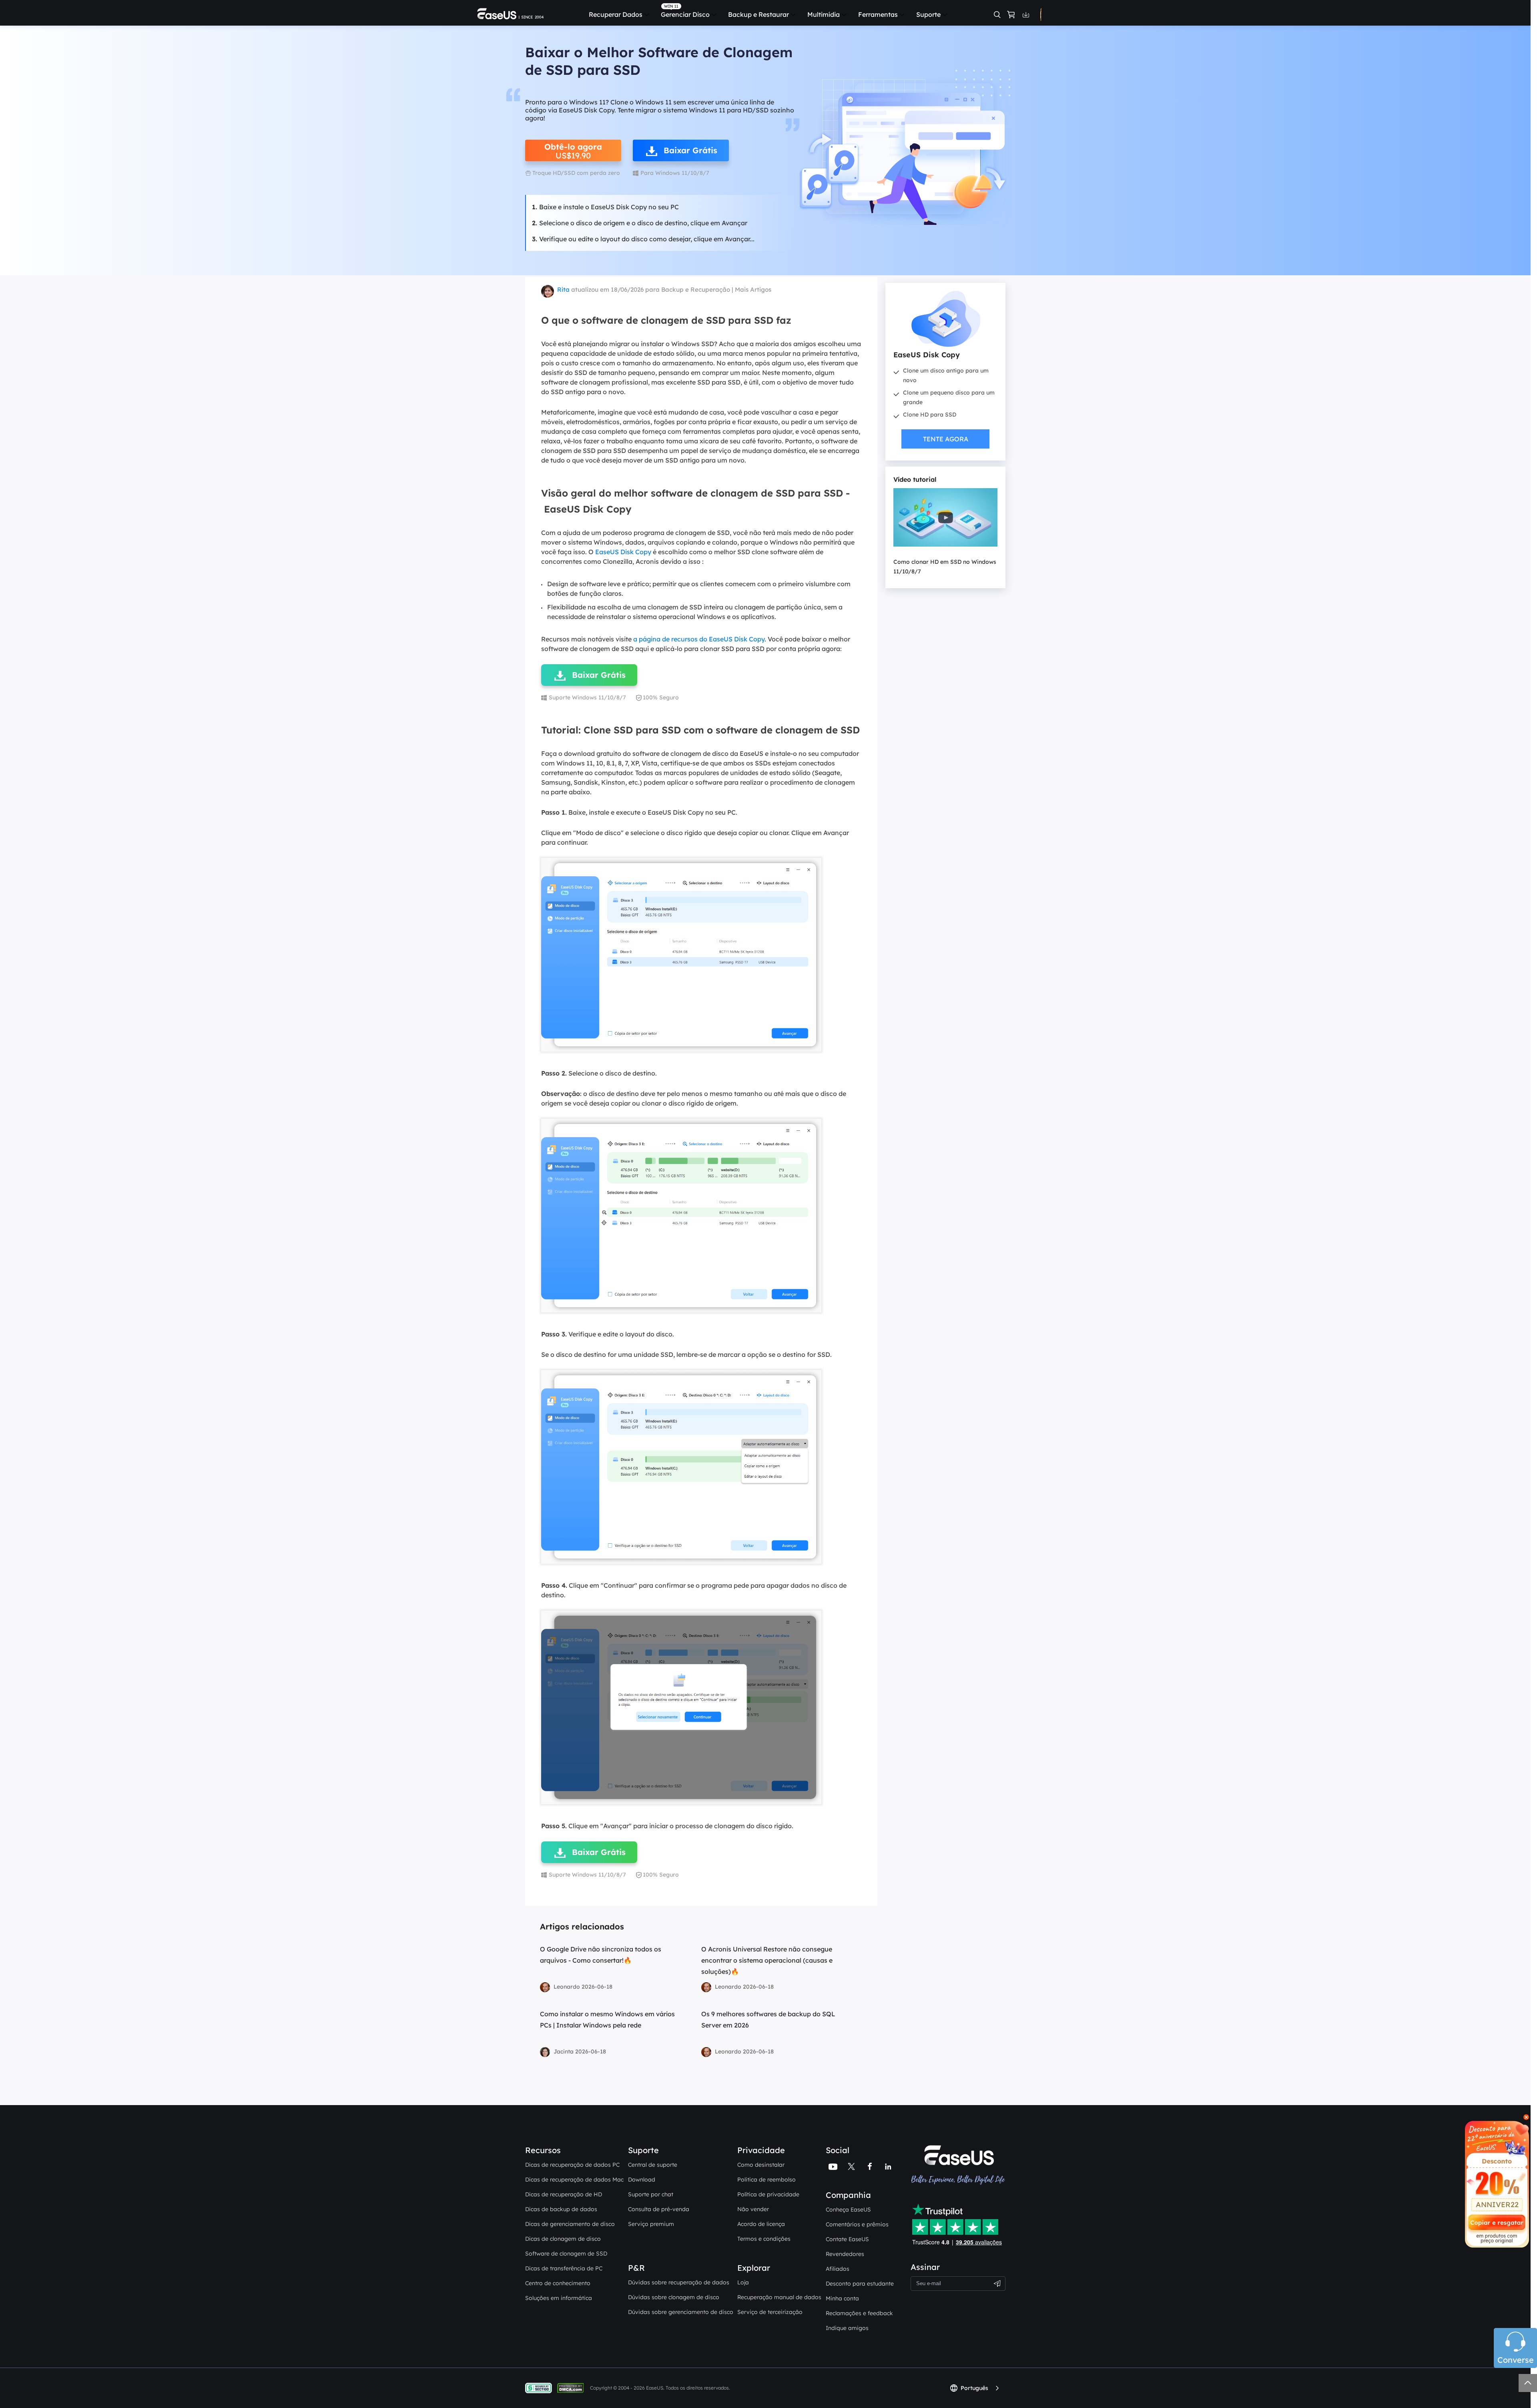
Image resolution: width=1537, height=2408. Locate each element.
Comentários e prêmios (857, 2224)
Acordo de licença (761, 2224)
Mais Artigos (753, 289)
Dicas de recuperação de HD (564, 2194)
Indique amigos (847, 2328)
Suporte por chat (651, 2194)
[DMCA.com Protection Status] (573, 2387)
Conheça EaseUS (848, 2210)
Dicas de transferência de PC (564, 2268)
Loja (743, 2282)
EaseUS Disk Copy (623, 552)
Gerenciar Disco (685, 14)
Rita (563, 289)
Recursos (543, 2150)
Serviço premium (651, 2224)
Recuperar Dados (616, 14)
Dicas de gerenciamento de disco (570, 2224)
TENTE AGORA (946, 439)
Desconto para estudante (860, 2284)
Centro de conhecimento (558, 2283)
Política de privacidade (768, 2194)
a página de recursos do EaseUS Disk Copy (699, 639)
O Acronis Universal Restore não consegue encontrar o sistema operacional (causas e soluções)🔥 (767, 1960)
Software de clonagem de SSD (566, 2254)
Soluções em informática (559, 2298)
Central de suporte (653, 2165)
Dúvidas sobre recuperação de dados (679, 2282)
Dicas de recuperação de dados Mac (574, 2180)
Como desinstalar (761, 2165)
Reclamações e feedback (859, 2313)
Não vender (753, 2209)
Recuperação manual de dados (779, 2297)
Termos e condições (764, 2239)
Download (642, 2180)
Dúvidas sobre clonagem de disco (674, 2297)
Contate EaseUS (847, 2239)
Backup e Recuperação (696, 289)
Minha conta (842, 2298)
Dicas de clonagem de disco (563, 2239)
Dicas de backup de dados (561, 2209)
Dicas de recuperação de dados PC (572, 2165)
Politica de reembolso (766, 2180)
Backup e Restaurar (758, 14)
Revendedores (845, 2254)
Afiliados (838, 2269)
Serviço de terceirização (770, 2312)
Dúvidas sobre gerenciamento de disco (681, 2312)
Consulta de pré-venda (659, 2209)
